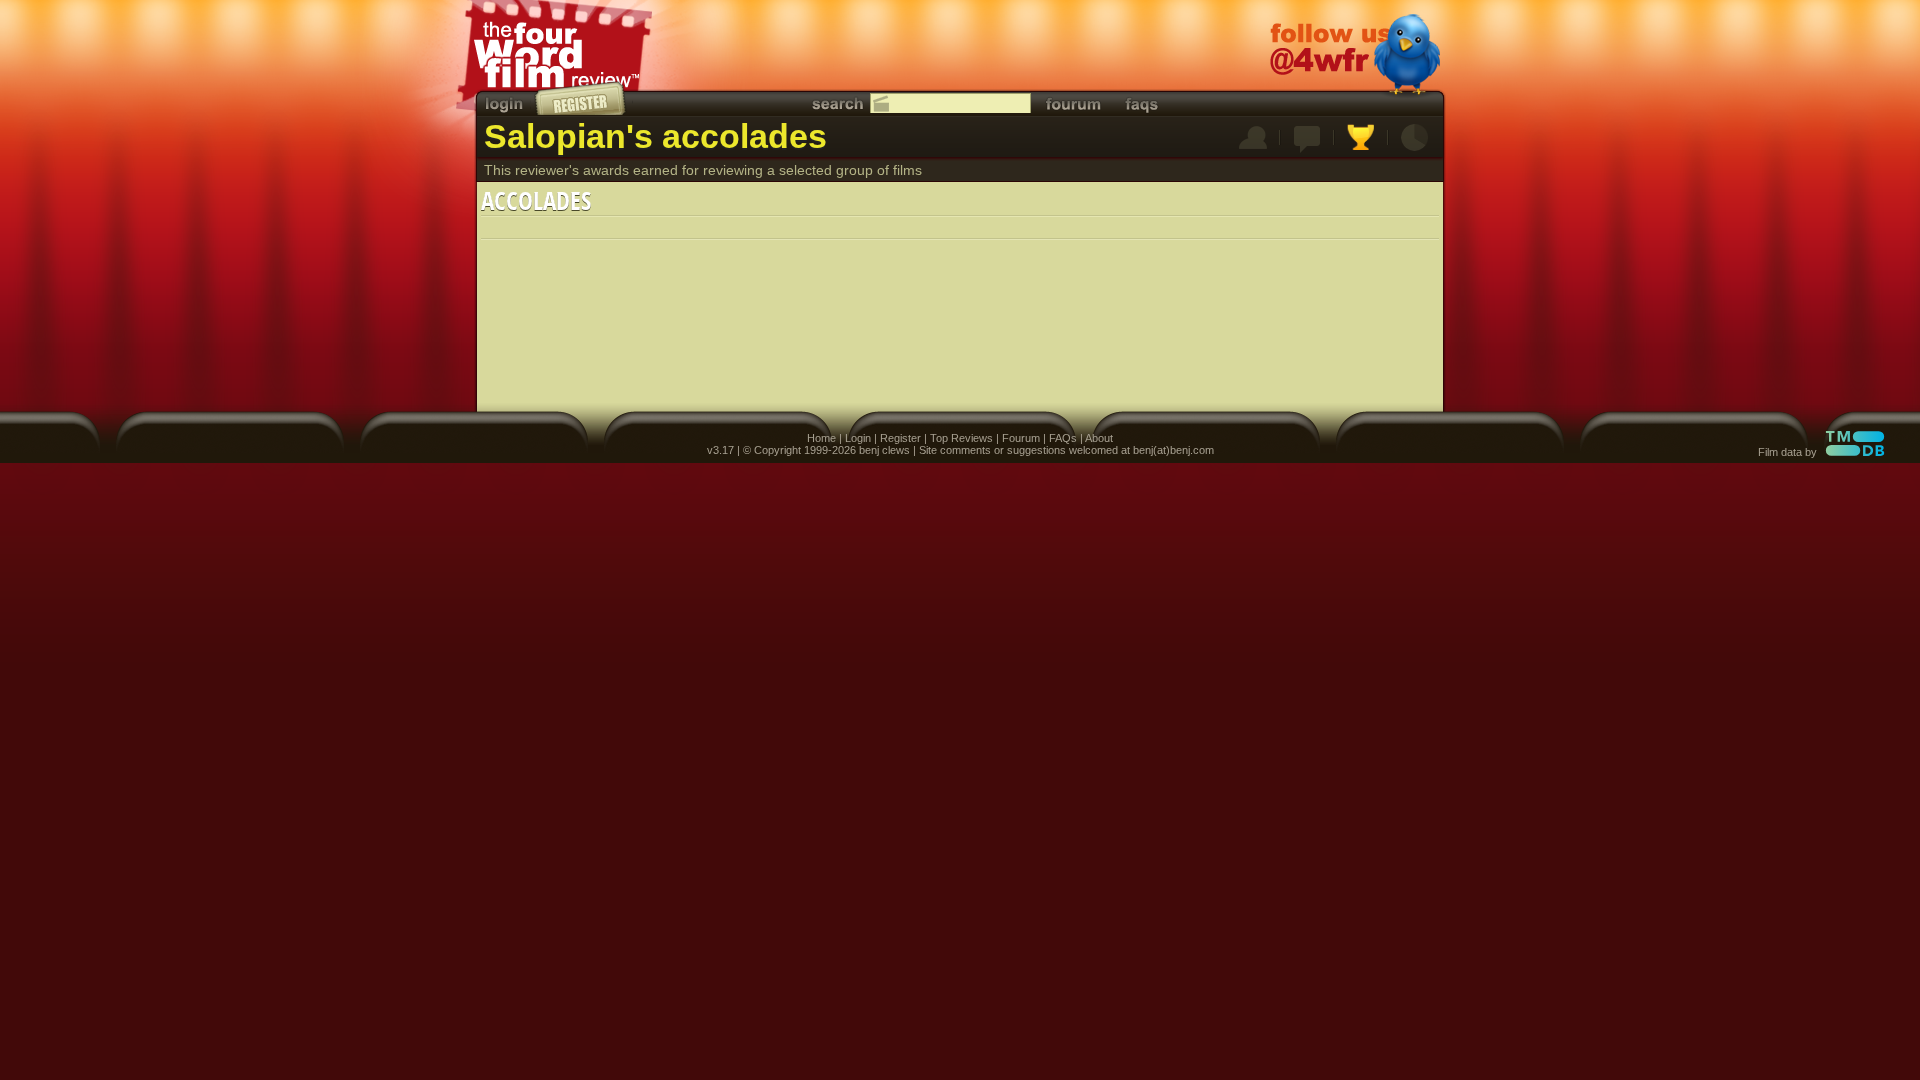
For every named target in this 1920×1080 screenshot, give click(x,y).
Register (900, 438)
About (1099, 438)
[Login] (506, 103)
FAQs (1063, 438)
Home (821, 438)
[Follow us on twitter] (1355, 57)
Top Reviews (961, 438)
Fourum (1021, 438)
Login (858, 438)
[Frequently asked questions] (1142, 103)
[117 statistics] (1415, 138)
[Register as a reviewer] (581, 98)
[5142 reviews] (1307, 138)
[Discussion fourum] (1073, 103)
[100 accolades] (1361, 138)
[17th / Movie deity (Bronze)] (1253, 138)
